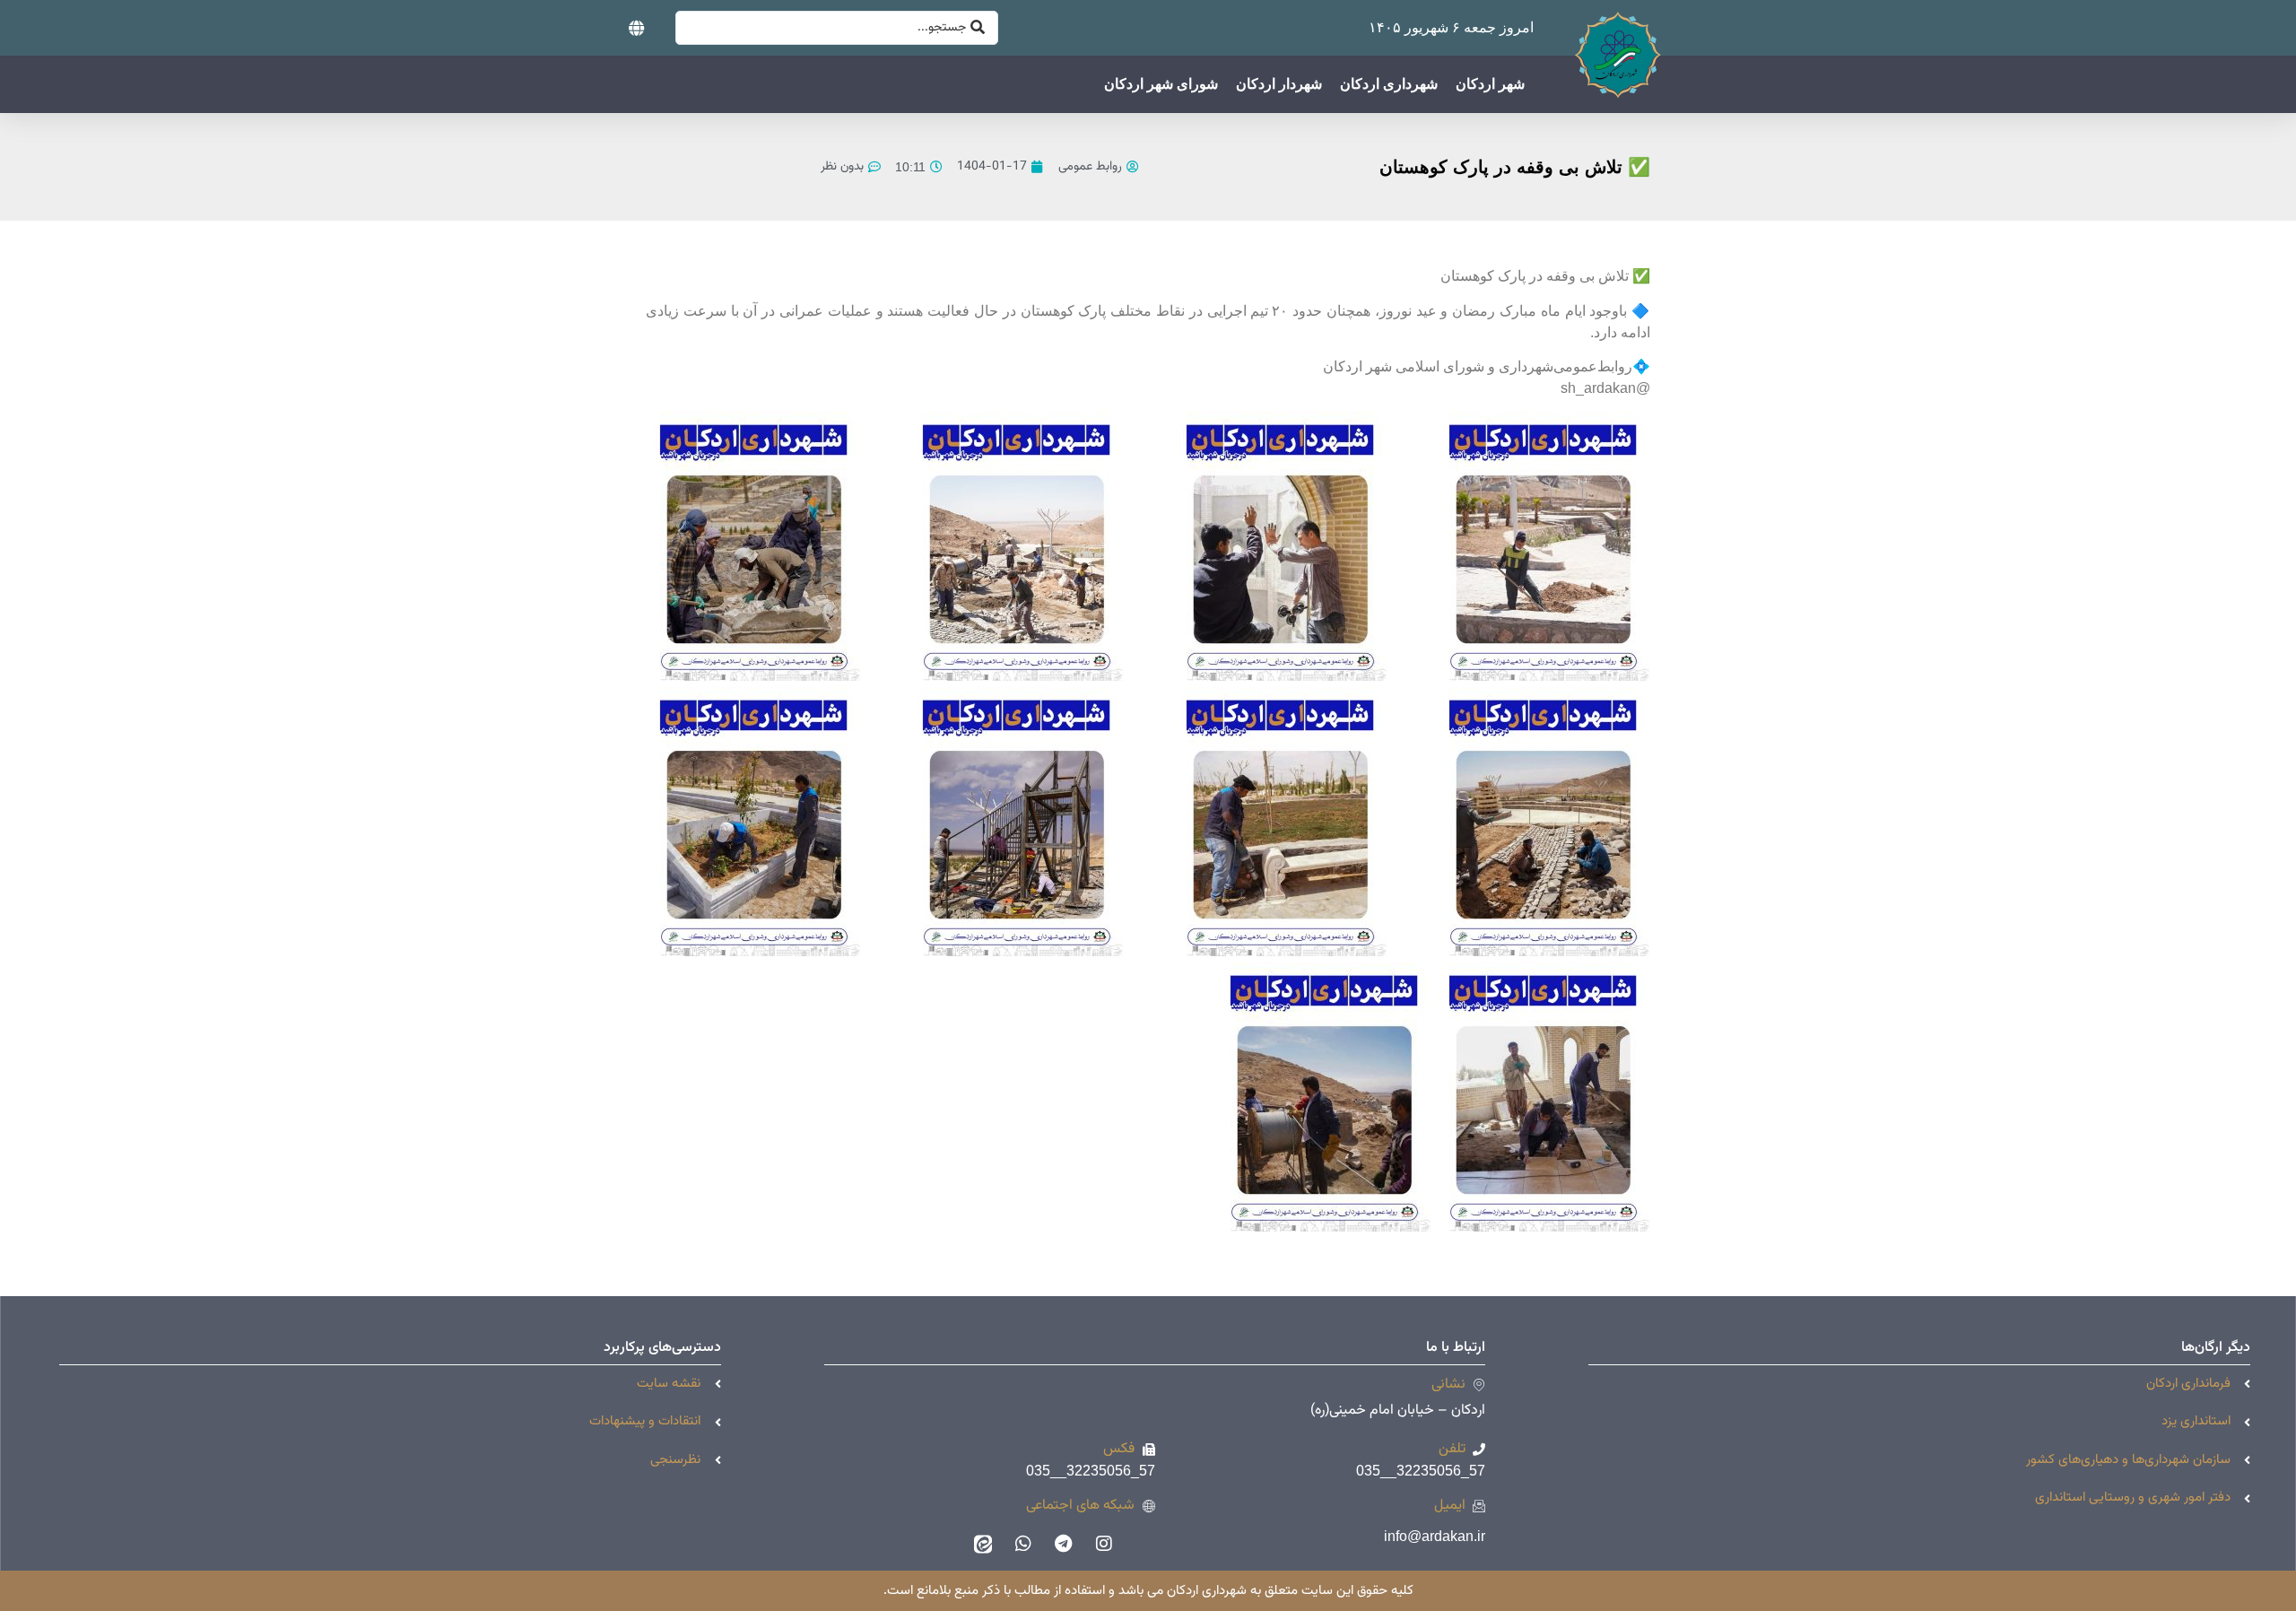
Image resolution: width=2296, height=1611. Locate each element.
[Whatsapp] (1023, 1544)
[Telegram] (1064, 1544)
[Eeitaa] (983, 1544)
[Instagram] (1104, 1544)
